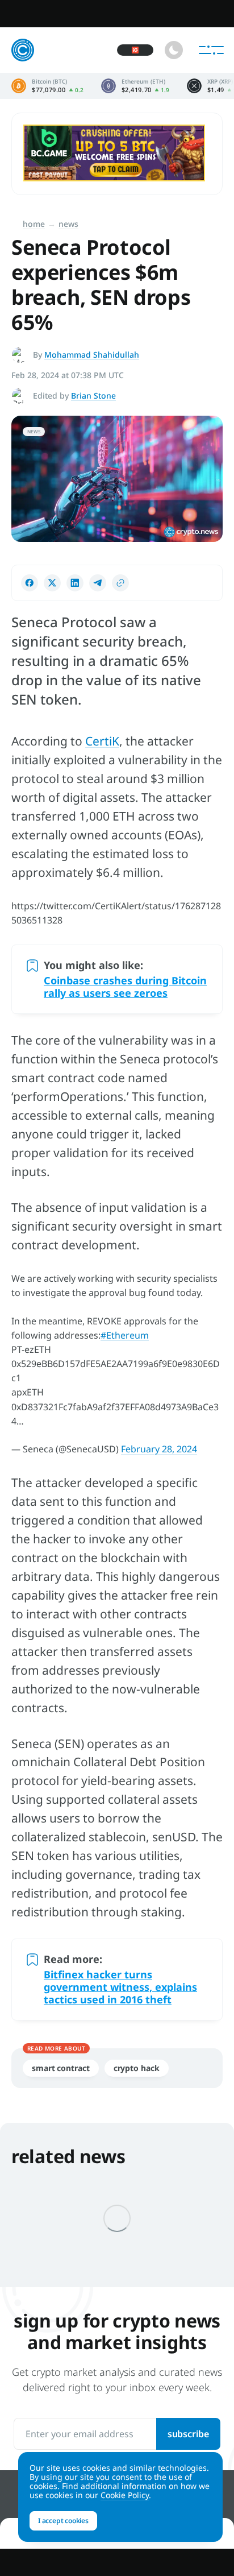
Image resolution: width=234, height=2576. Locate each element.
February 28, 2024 (159, 1449)
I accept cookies (63, 2521)
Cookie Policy (125, 2495)
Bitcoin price (48, 86)
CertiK (102, 741)
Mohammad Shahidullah (92, 355)
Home (34, 224)
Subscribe (188, 2434)
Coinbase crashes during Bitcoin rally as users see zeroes (125, 987)
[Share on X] (52, 583)
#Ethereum (125, 1335)
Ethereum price (135, 86)
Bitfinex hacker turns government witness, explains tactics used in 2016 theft (120, 1987)
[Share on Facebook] (30, 583)
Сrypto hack (137, 2068)
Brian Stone (93, 395)
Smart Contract (61, 2068)
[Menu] (211, 50)
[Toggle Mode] (174, 50)
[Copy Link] (120, 583)
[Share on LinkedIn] (75, 583)
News (68, 224)
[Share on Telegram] (98, 583)
